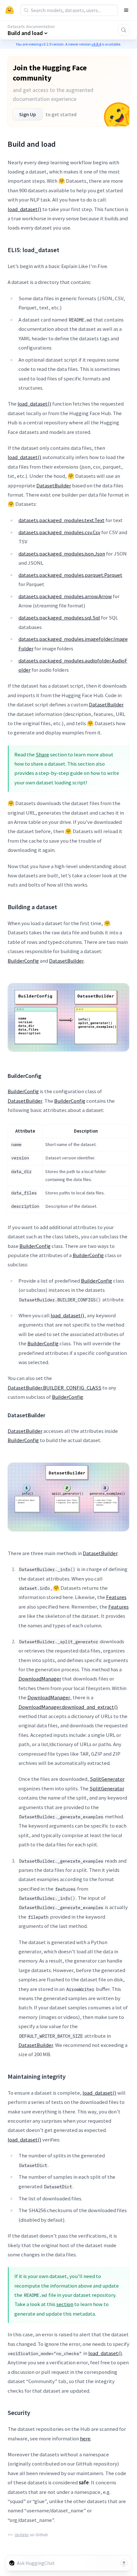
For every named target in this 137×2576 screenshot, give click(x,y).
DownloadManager (40, 1679)
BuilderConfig (23, 961)
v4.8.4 (96, 44)
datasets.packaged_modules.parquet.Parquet (70, 575)
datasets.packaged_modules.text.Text (61, 520)
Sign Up (28, 114)
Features (116, 1597)
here (85, 2438)
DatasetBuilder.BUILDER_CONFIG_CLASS (54, 1388)
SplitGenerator (107, 1779)
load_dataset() (25, 209)
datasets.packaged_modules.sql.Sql (59, 618)
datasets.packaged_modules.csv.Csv (59, 532)
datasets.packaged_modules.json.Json (62, 554)
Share (42, 754)
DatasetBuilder (54, 485)
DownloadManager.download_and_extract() (68, 1707)
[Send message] (124, 2563)
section (65, 2304)
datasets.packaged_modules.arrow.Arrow (65, 596)
